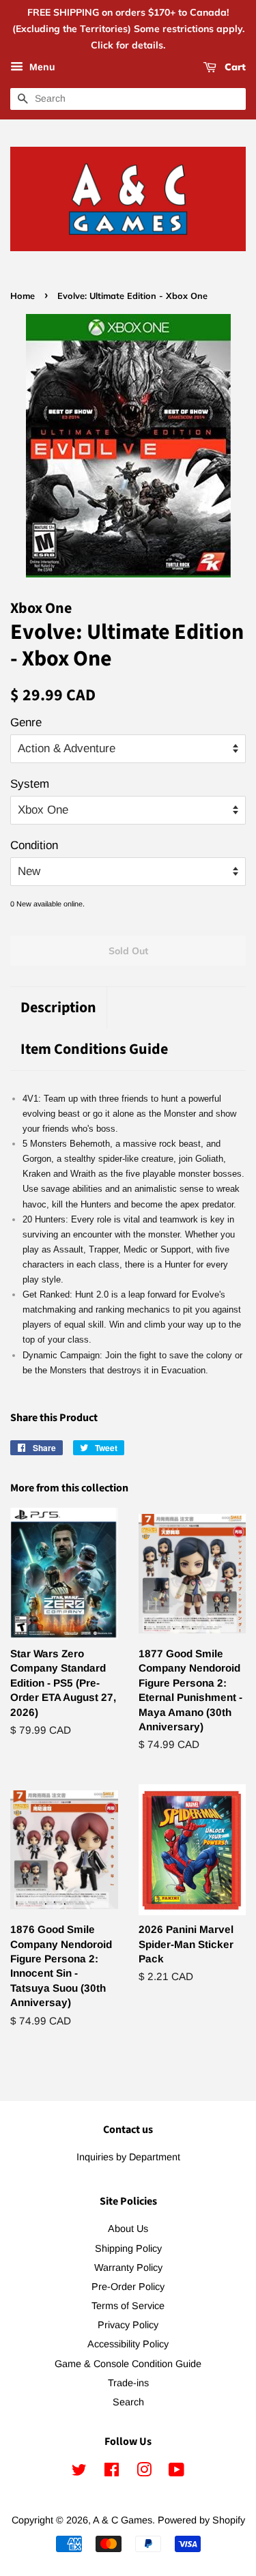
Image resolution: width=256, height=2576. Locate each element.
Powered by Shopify (201, 2520)
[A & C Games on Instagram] (144, 2472)
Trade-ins (128, 2383)
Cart (234, 68)
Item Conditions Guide (94, 1049)
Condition (34, 845)
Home (23, 296)
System (30, 784)
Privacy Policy (128, 2325)
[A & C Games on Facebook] (112, 2472)
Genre (26, 722)
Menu (41, 68)
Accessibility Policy (128, 2344)
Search (128, 2402)
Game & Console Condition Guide (128, 2364)
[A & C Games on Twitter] (79, 2472)
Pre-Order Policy (128, 2287)
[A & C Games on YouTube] (176, 2472)
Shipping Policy (128, 2248)
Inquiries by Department (128, 2157)
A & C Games (123, 2520)
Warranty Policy (128, 2267)
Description (58, 1008)
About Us (128, 2229)
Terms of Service (128, 2306)
